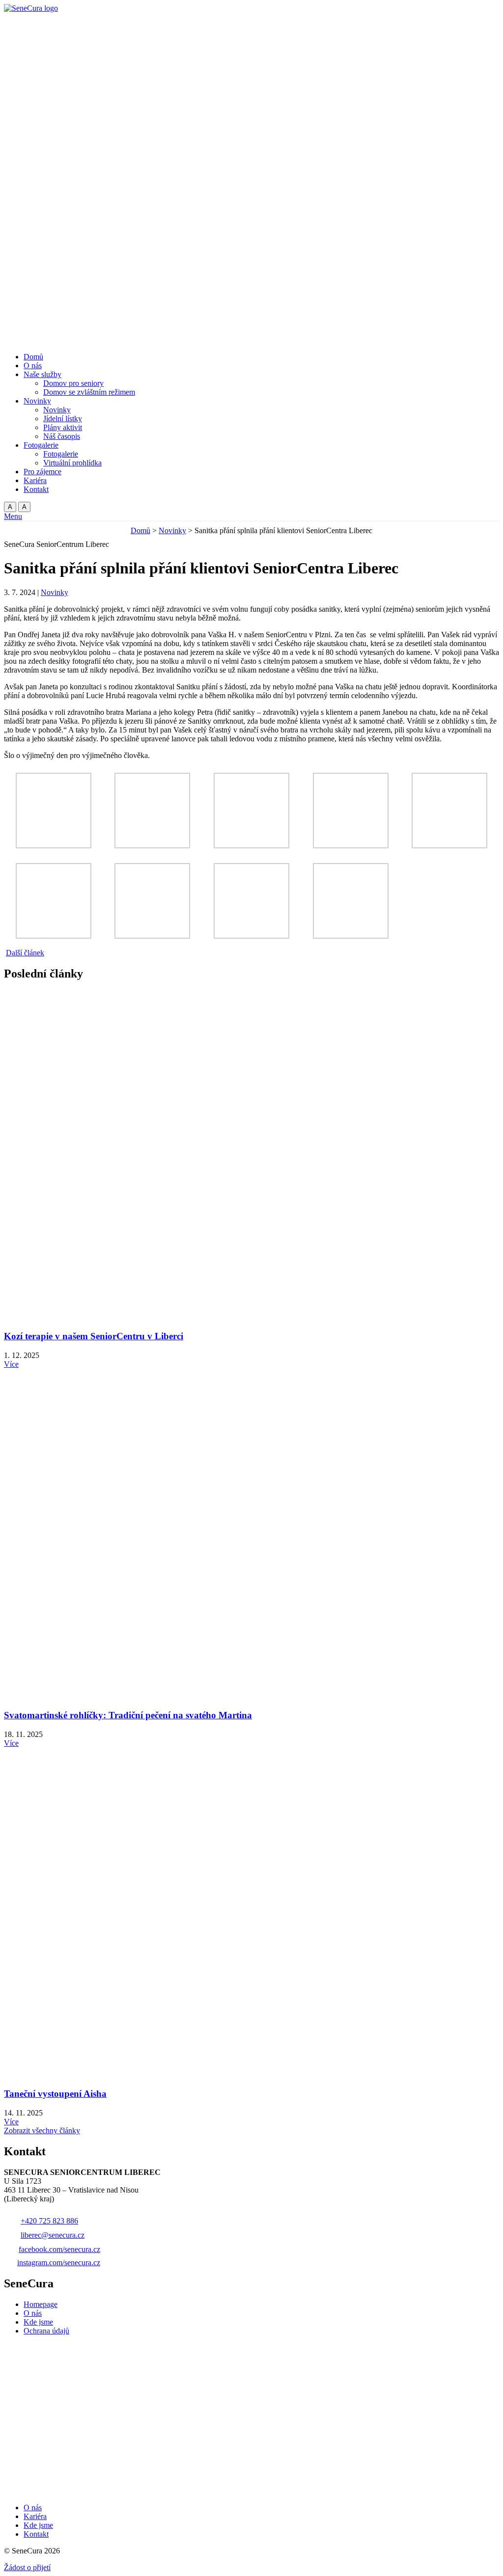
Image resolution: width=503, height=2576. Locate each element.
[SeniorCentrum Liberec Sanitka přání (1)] (54, 846)
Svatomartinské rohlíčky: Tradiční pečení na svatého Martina (128, 1715)
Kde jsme (38, 2322)
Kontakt (36, 2534)
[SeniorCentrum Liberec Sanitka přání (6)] (54, 936)
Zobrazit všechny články (42, 2130)
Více (11, 1364)
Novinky (172, 530)
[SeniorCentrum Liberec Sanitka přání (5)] (449, 846)
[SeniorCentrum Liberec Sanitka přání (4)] (351, 846)
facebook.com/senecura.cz (59, 2249)
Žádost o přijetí (27, 2567)
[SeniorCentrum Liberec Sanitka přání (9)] (351, 936)
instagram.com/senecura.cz (59, 2263)
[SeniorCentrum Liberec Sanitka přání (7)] (152, 936)
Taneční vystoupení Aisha (55, 2094)
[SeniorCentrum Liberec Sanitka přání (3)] (251, 846)
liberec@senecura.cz (53, 2235)
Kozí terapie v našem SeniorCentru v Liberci (94, 1336)
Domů (140, 530)
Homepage (41, 2304)
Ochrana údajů (46, 2331)
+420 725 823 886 (49, 2221)
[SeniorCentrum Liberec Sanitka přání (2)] (152, 846)
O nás (33, 2313)
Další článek (25, 953)
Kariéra (35, 2516)
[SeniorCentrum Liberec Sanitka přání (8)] (251, 936)
